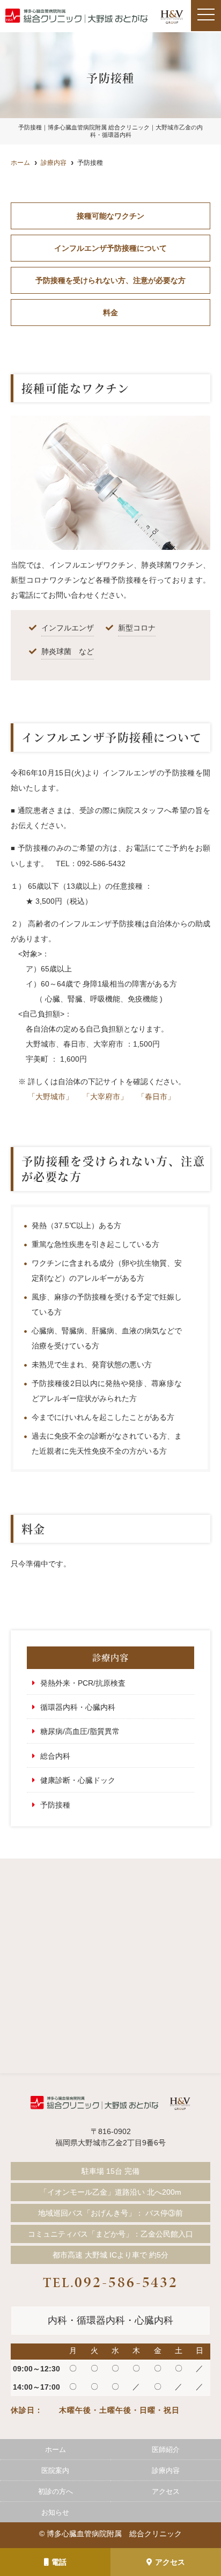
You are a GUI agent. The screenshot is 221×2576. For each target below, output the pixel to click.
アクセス (170, 2562)
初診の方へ (56, 2491)
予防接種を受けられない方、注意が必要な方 (110, 280)
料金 (110, 313)
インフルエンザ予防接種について (110, 248)
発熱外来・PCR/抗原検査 (83, 1683)
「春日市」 (156, 1097)
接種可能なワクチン (110, 216)
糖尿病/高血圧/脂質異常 (80, 1731)
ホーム (56, 2450)
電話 (59, 2562)
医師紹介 (166, 2450)
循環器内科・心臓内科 (78, 1707)
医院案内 (55, 2470)
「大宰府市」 (105, 1097)
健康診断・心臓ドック (78, 1780)
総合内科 (55, 1756)
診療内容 (166, 2470)
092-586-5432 (110, 2282)
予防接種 (55, 1805)
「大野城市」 (50, 1097)
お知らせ (55, 2512)
